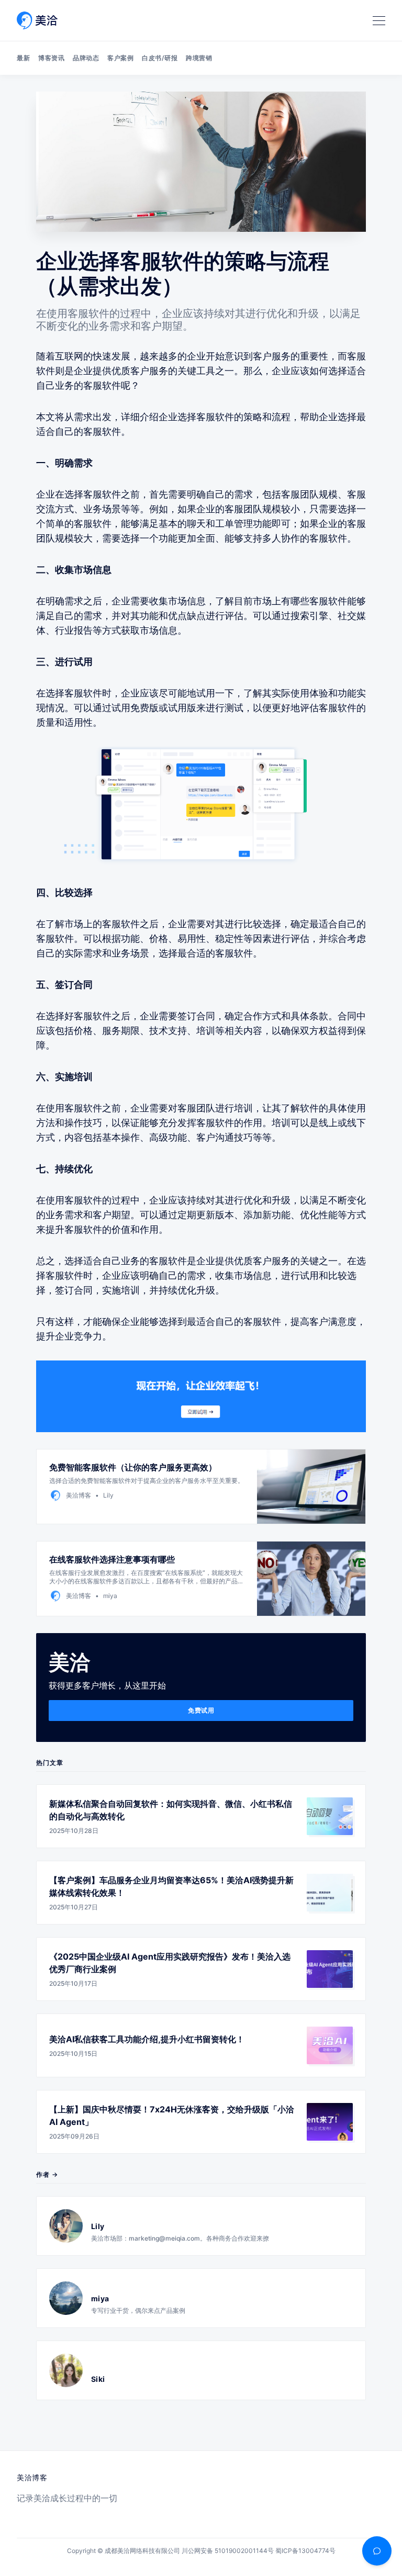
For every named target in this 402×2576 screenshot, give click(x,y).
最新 (23, 58)
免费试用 (201, 1710)
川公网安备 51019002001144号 (228, 2551)
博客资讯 (51, 58)
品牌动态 (86, 58)
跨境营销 (199, 58)
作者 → (47, 2174)
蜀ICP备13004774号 (305, 2551)
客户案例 (120, 58)
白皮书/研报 (160, 58)
